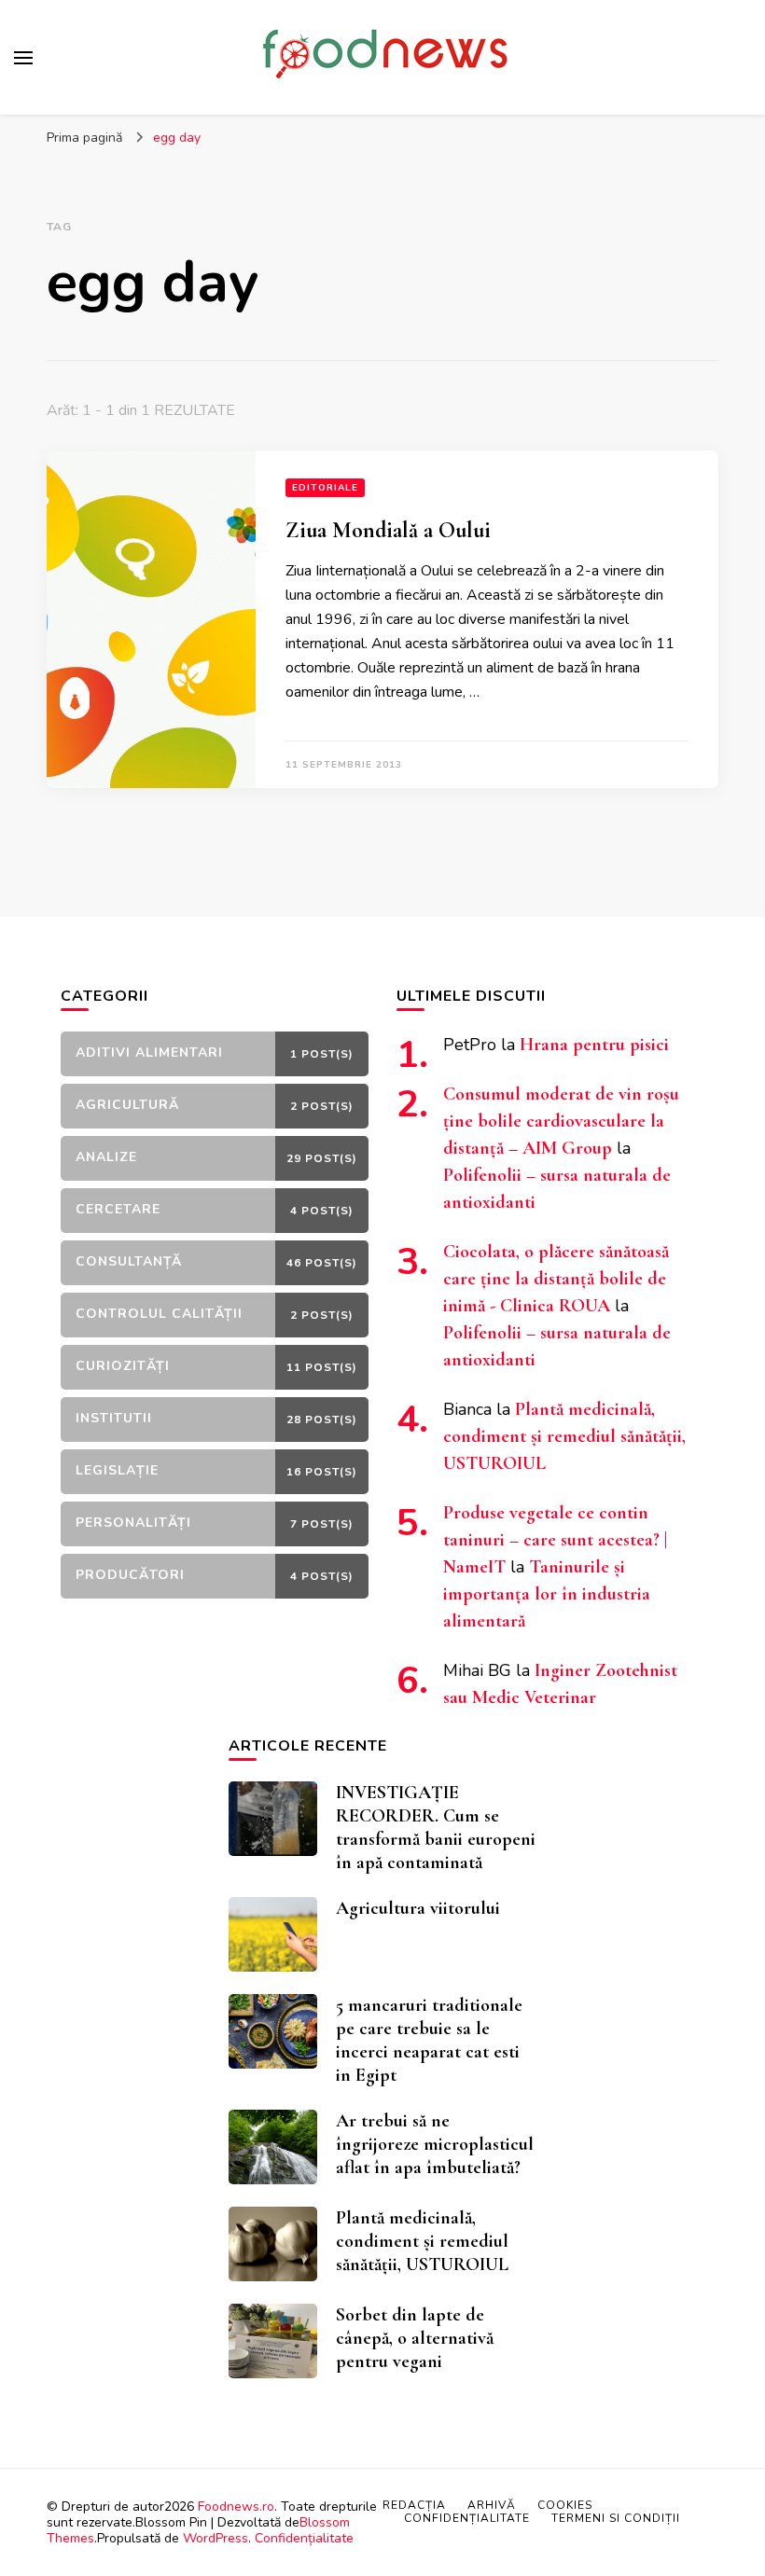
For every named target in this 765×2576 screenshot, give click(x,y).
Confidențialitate (304, 2538)
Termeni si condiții (616, 2518)
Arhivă (492, 2505)
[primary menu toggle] (23, 58)
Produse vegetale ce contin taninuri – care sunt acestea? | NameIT (555, 1540)
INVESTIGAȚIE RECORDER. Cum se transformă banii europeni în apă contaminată (436, 1828)
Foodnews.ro (236, 2507)
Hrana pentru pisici (594, 1045)
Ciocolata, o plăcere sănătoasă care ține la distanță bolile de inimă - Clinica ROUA (556, 1279)
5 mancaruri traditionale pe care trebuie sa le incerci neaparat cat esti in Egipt (429, 2040)
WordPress (216, 2538)
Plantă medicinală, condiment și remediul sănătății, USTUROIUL (564, 1436)
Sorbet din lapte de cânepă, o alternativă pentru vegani (415, 2338)
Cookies (565, 2505)
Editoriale (325, 488)
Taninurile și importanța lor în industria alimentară (547, 1594)
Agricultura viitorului (418, 1908)
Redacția (414, 2505)
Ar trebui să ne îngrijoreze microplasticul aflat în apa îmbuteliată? (435, 2144)
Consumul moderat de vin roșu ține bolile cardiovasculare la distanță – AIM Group (561, 1121)
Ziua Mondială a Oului (388, 530)
